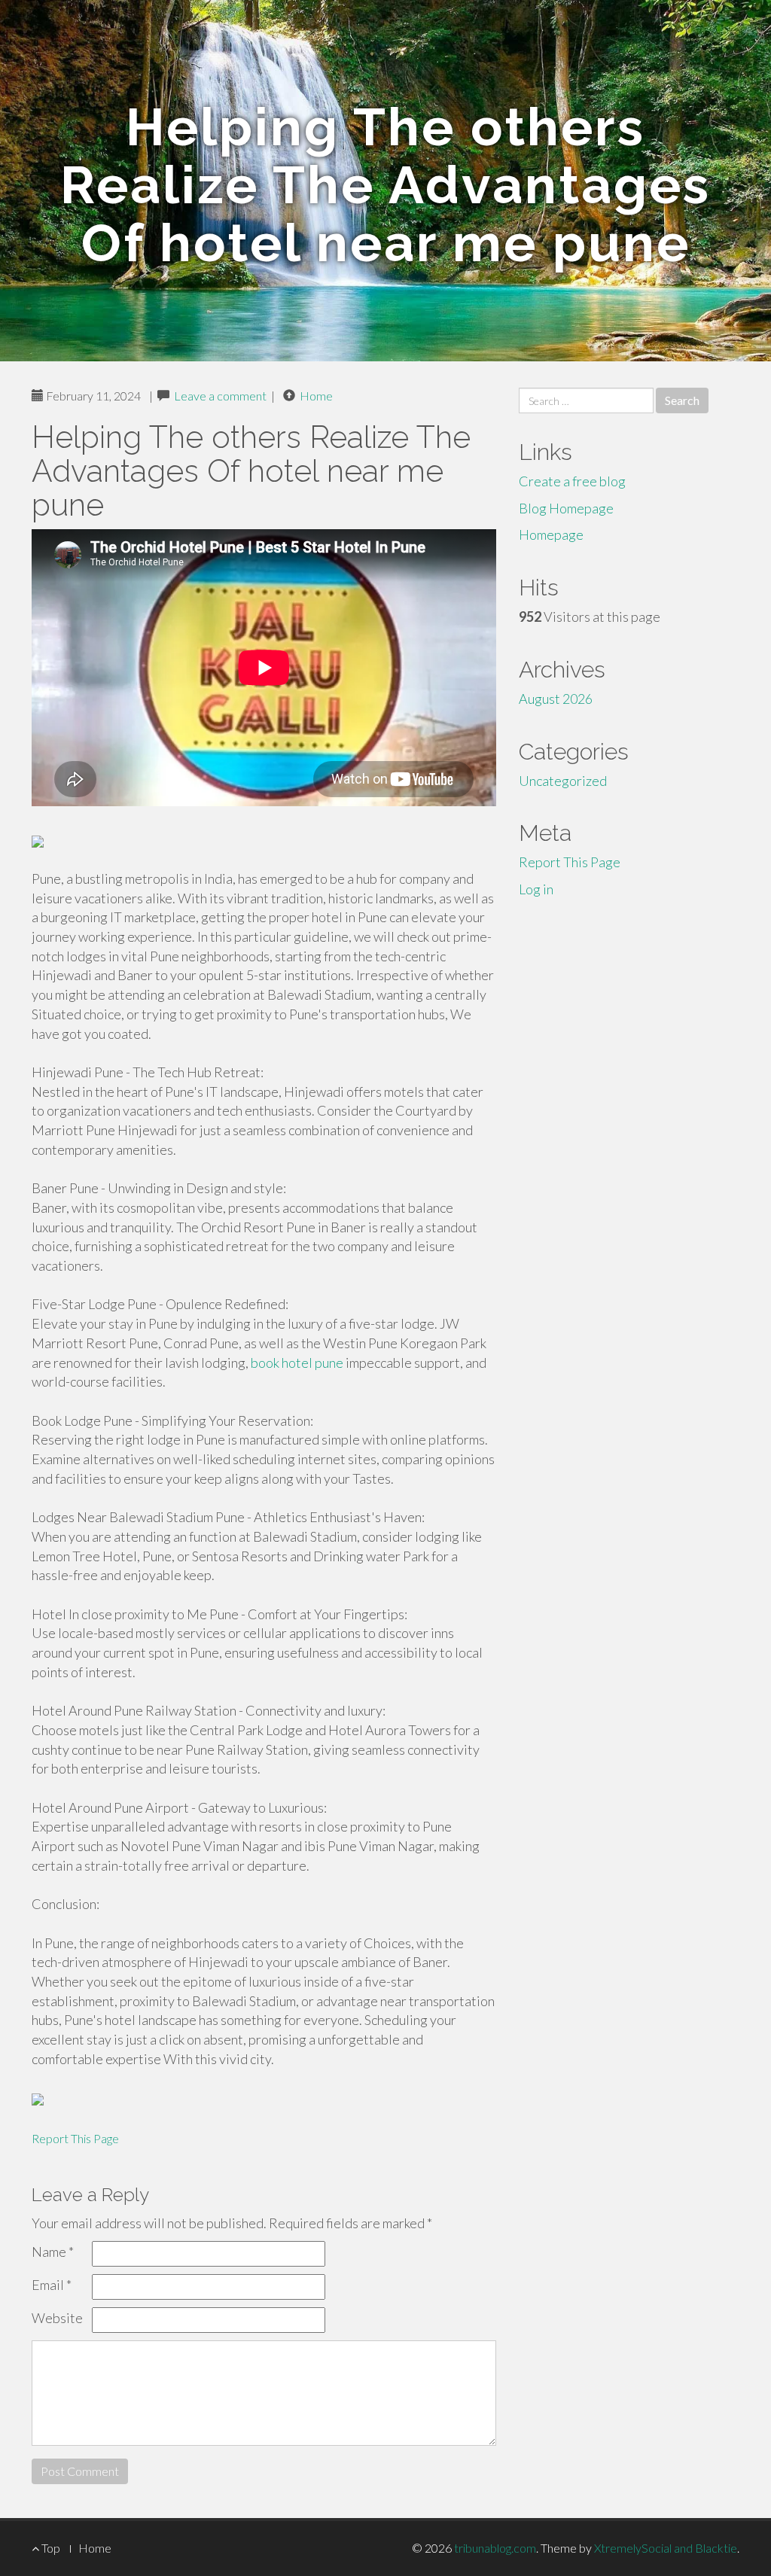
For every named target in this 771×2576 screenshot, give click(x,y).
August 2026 (556, 699)
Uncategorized (563, 781)
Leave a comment (220, 396)
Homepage (551, 534)
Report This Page (75, 2138)
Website (57, 2318)
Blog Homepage (566, 508)
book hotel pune (297, 1363)
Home (316, 396)
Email (52, 2285)
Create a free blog (572, 481)
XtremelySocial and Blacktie (666, 2548)
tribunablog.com (495, 2548)
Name (53, 2252)
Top (50, 2548)
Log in (536, 889)
